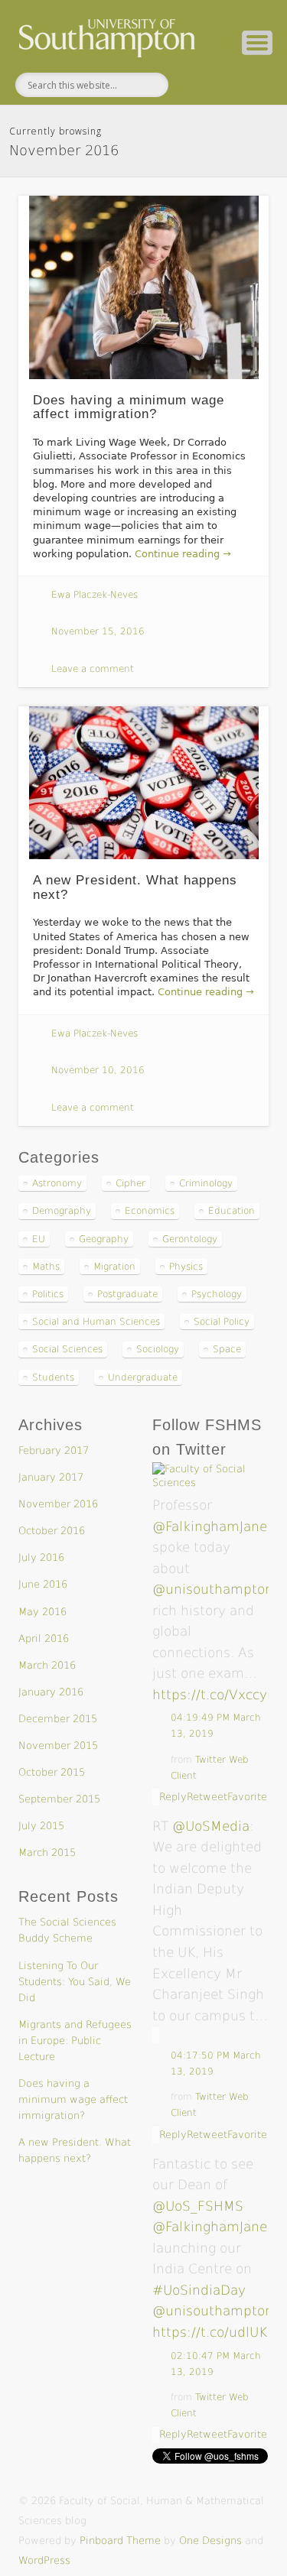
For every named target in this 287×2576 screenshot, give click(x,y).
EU (39, 1239)
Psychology (217, 1294)
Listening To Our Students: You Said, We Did (75, 1982)
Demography (62, 1211)
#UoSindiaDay (199, 2290)
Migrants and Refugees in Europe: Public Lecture (75, 2041)
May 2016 (42, 1612)
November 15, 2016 (98, 631)
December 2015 (58, 1719)
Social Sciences (67, 1349)
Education (232, 1211)
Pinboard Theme (120, 2540)
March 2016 (47, 1665)
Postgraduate (127, 1294)
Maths (46, 1267)
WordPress (44, 2560)
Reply (173, 1797)
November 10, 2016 (98, 1070)
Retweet (207, 1797)
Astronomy (57, 1183)
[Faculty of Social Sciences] (210, 1483)
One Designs (210, 2540)
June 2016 (43, 1584)
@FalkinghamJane (210, 1526)
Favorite (247, 1797)
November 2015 (58, 1745)
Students (53, 1377)
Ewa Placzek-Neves (95, 595)
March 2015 (47, 1853)
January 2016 (51, 1692)
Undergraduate (143, 1377)
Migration (114, 1267)
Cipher (130, 1183)
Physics (186, 1267)
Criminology (206, 1183)
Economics (150, 1211)
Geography (104, 1239)
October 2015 (52, 1772)
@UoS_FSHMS (198, 2206)
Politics (48, 1294)
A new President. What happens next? (135, 887)
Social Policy (222, 1322)
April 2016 (44, 1638)
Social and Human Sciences (96, 1322)
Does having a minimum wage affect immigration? (129, 407)
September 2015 (59, 1799)
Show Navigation (257, 43)
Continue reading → (183, 554)
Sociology (158, 1349)
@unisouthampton (213, 1589)
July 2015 (41, 1826)
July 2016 (41, 1557)
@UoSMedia (211, 1826)
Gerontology (190, 1239)
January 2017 (51, 1477)
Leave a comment (93, 669)
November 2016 (58, 1504)
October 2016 (52, 1531)
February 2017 (54, 1450)
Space (227, 1349)
